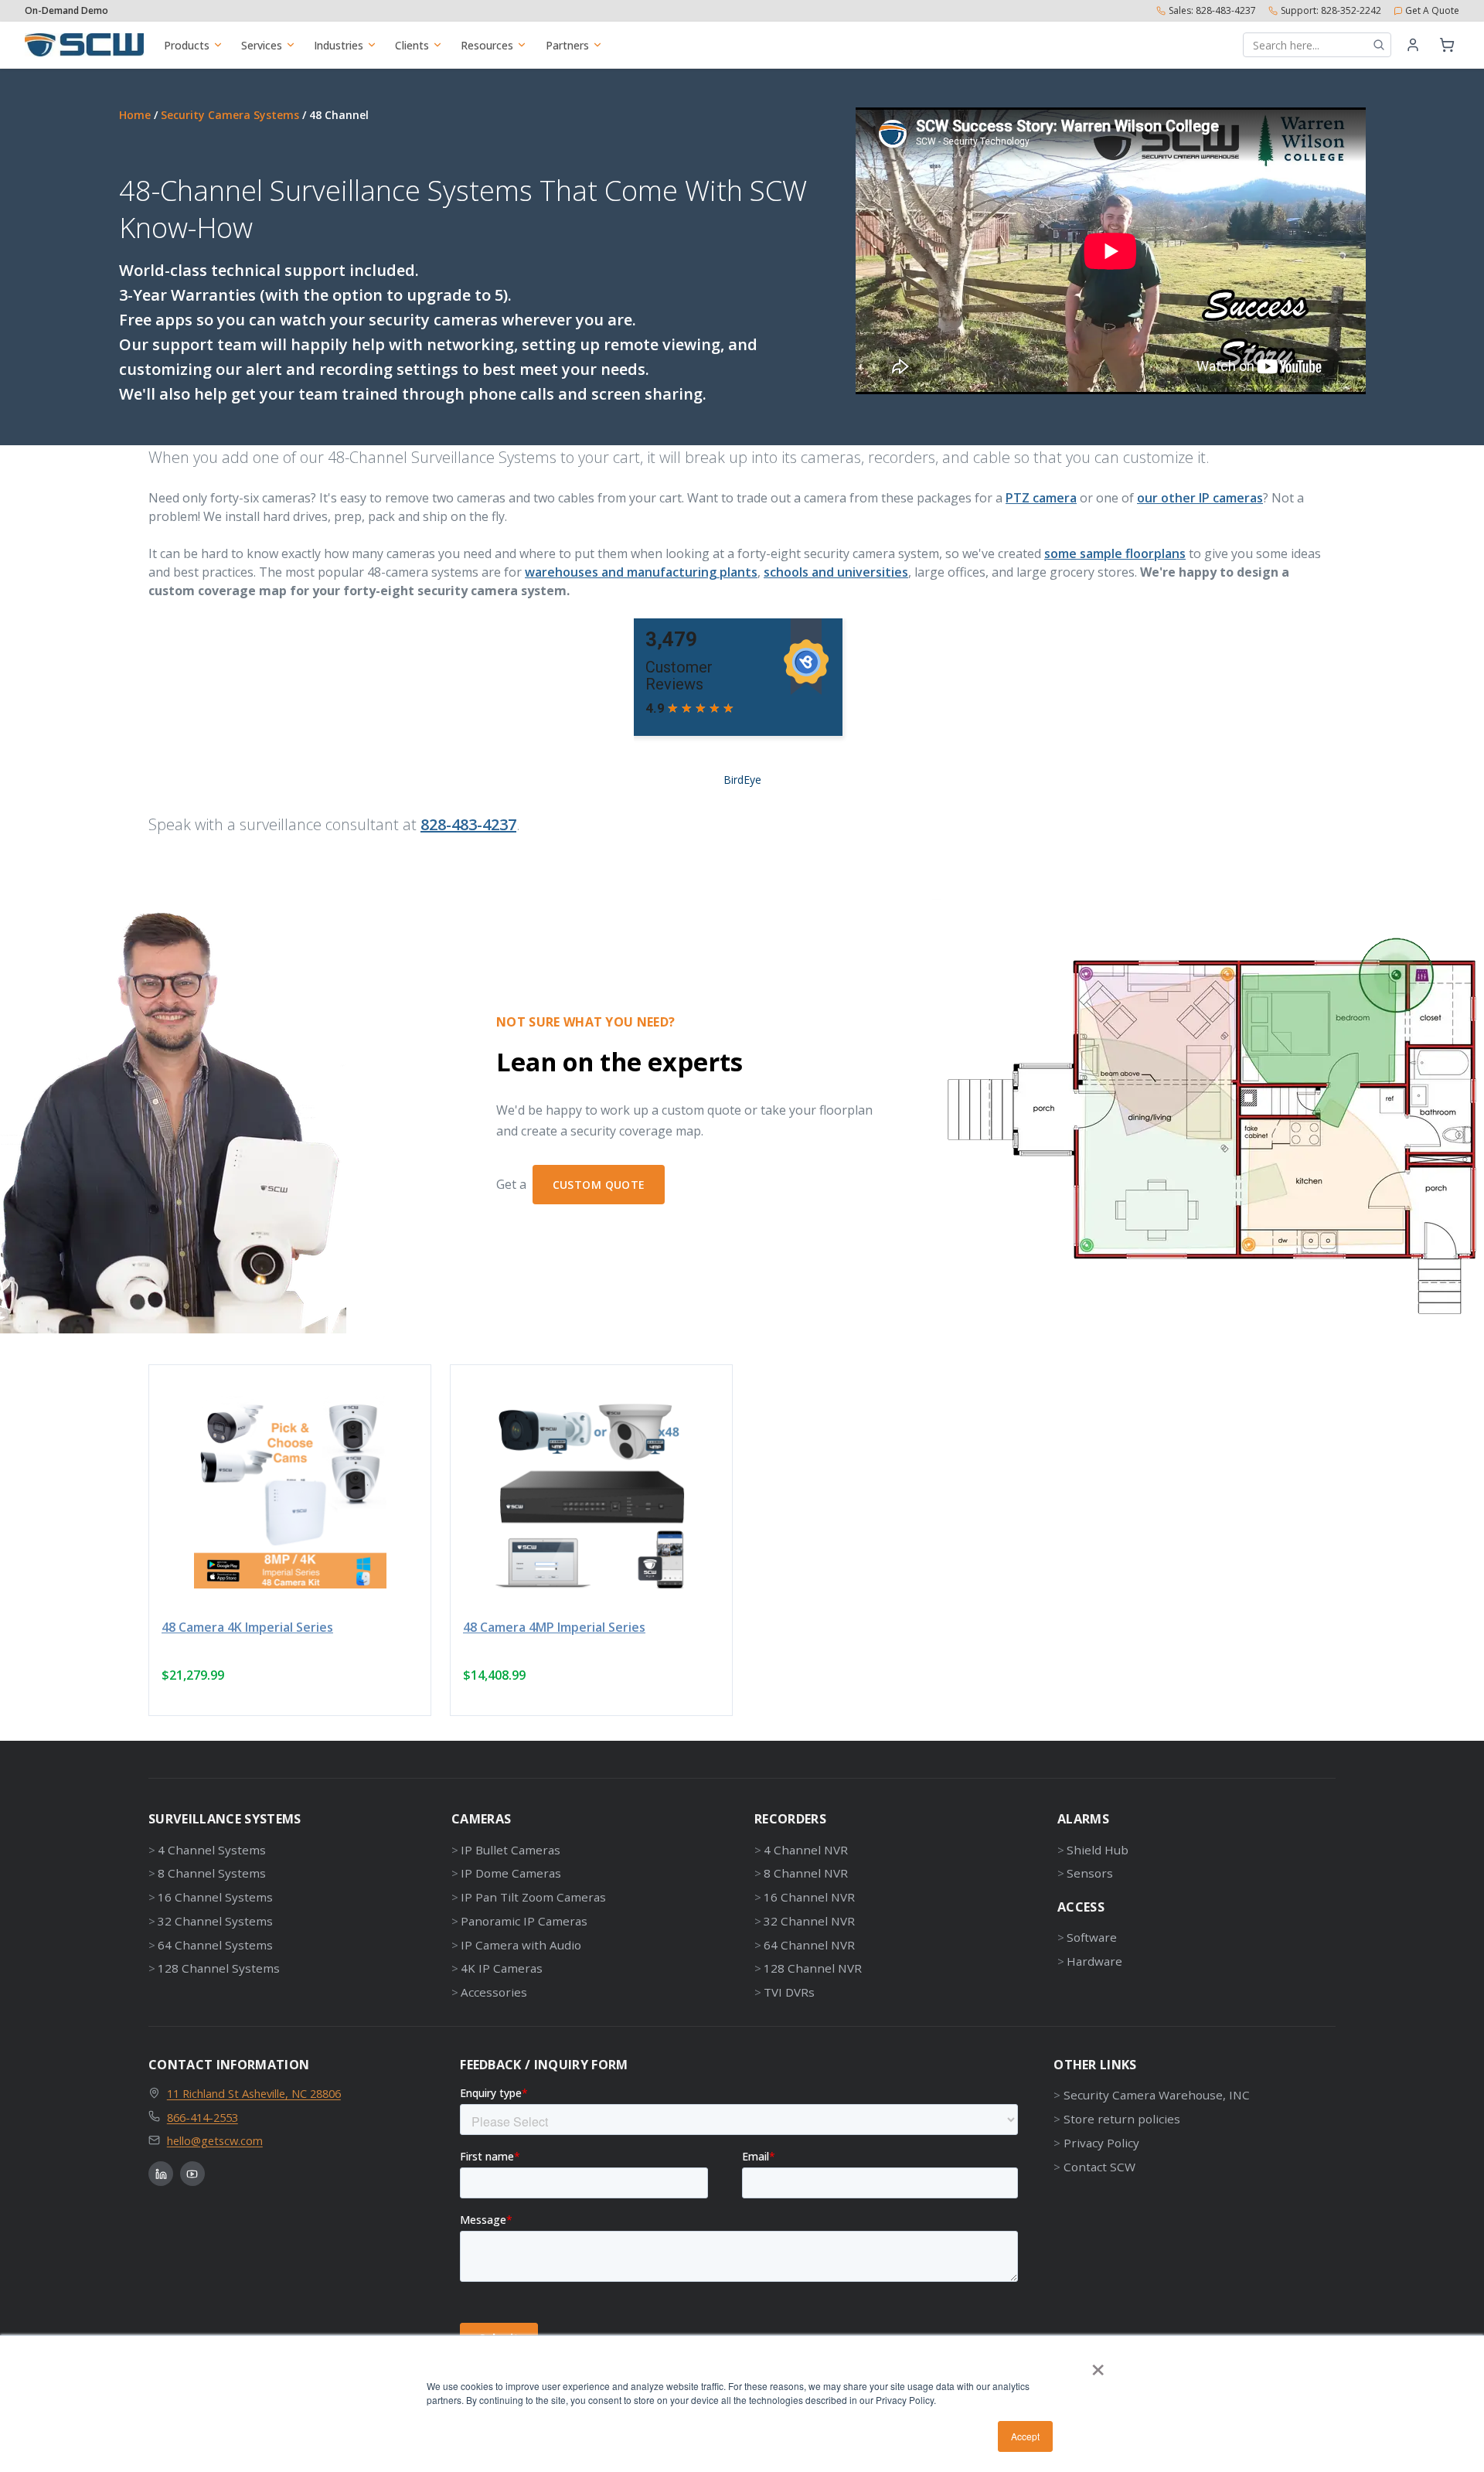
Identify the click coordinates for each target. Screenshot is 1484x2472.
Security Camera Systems (230, 115)
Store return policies (1122, 2119)
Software (1092, 1937)
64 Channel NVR (809, 1945)
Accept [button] (1025, 2436)
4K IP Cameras (502, 1968)
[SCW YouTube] (192, 2174)
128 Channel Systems (219, 1968)
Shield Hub (1098, 1850)
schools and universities (836, 572)
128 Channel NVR (813, 1968)
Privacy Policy (1101, 2143)
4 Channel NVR (806, 1850)
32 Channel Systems (215, 1921)
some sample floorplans (1115, 553)
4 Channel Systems (212, 1850)
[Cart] (1447, 45)
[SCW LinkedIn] (161, 2174)
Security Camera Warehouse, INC (1156, 2095)
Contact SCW (1099, 2167)
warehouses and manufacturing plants (641, 572)
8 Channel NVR (806, 1873)
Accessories (494, 1992)
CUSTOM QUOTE (599, 1185)
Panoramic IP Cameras (524, 1921)
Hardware (1094, 1961)
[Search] (1379, 45)
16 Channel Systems (215, 1897)
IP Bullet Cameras (511, 1850)
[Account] (1413, 45)
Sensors (1090, 1873)
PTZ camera (1041, 498)
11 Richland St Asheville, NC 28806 (254, 2093)
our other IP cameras (1200, 498)
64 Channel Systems (215, 1945)
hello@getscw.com (215, 2140)
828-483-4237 (468, 824)
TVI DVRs (789, 1992)
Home (135, 115)
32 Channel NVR (809, 1921)
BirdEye (742, 780)
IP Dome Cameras (511, 1873)
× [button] (1098, 2365)
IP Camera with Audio (521, 1945)
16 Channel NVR (809, 1897)
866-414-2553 (203, 2117)
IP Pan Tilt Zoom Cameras (533, 1897)
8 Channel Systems (212, 1873)
